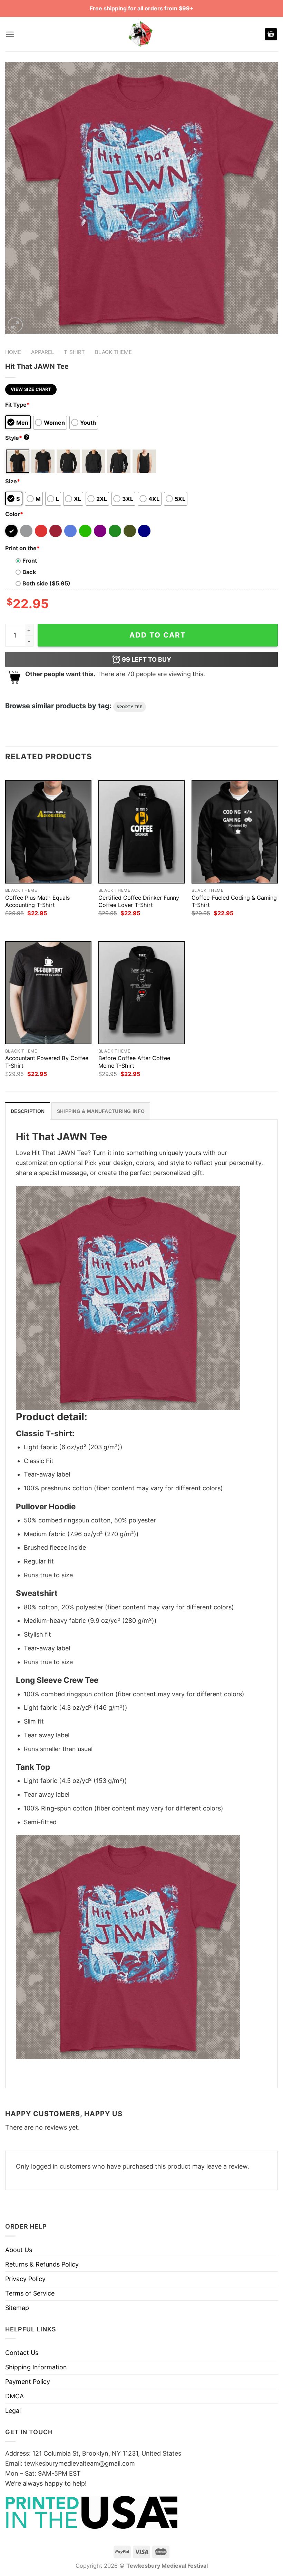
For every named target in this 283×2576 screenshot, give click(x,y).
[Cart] (271, 34)
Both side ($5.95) (46, 583)
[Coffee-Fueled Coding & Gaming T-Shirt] (235, 832)
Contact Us (22, 2353)
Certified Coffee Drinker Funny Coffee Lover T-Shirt (139, 901)
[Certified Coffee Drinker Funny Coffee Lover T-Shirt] (141, 832)
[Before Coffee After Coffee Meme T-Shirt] (141, 993)
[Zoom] (15, 325)
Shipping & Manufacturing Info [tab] (101, 1111)
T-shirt (74, 352)
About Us (19, 2250)
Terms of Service (30, 2293)
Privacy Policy (25, 2279)
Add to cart (158, 635)
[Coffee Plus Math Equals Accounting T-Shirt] (48, 832)
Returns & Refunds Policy (42, 2264)
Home (13, 352)
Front (30, 561)
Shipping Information (36, 2367)
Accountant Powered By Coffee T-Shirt (47, 1062)
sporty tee (130, 707)
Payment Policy (28, 2382)
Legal (13, 2411)
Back (29, 572)
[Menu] (10, 34)
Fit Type (17, 405)
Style (17, 438)
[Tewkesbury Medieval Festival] (141, 34)
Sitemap (17, 2308)
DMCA (14, 2396)
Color (14, 514)
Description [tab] (28, 1111)
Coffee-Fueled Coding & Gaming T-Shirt (234, 901)
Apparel (43, 352)
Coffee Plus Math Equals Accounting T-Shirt (37, 901)
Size (13, 481)
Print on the (22, 548)
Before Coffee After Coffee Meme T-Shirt (134, 1062)
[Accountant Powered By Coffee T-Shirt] (48, 993)
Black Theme (113, 352)
